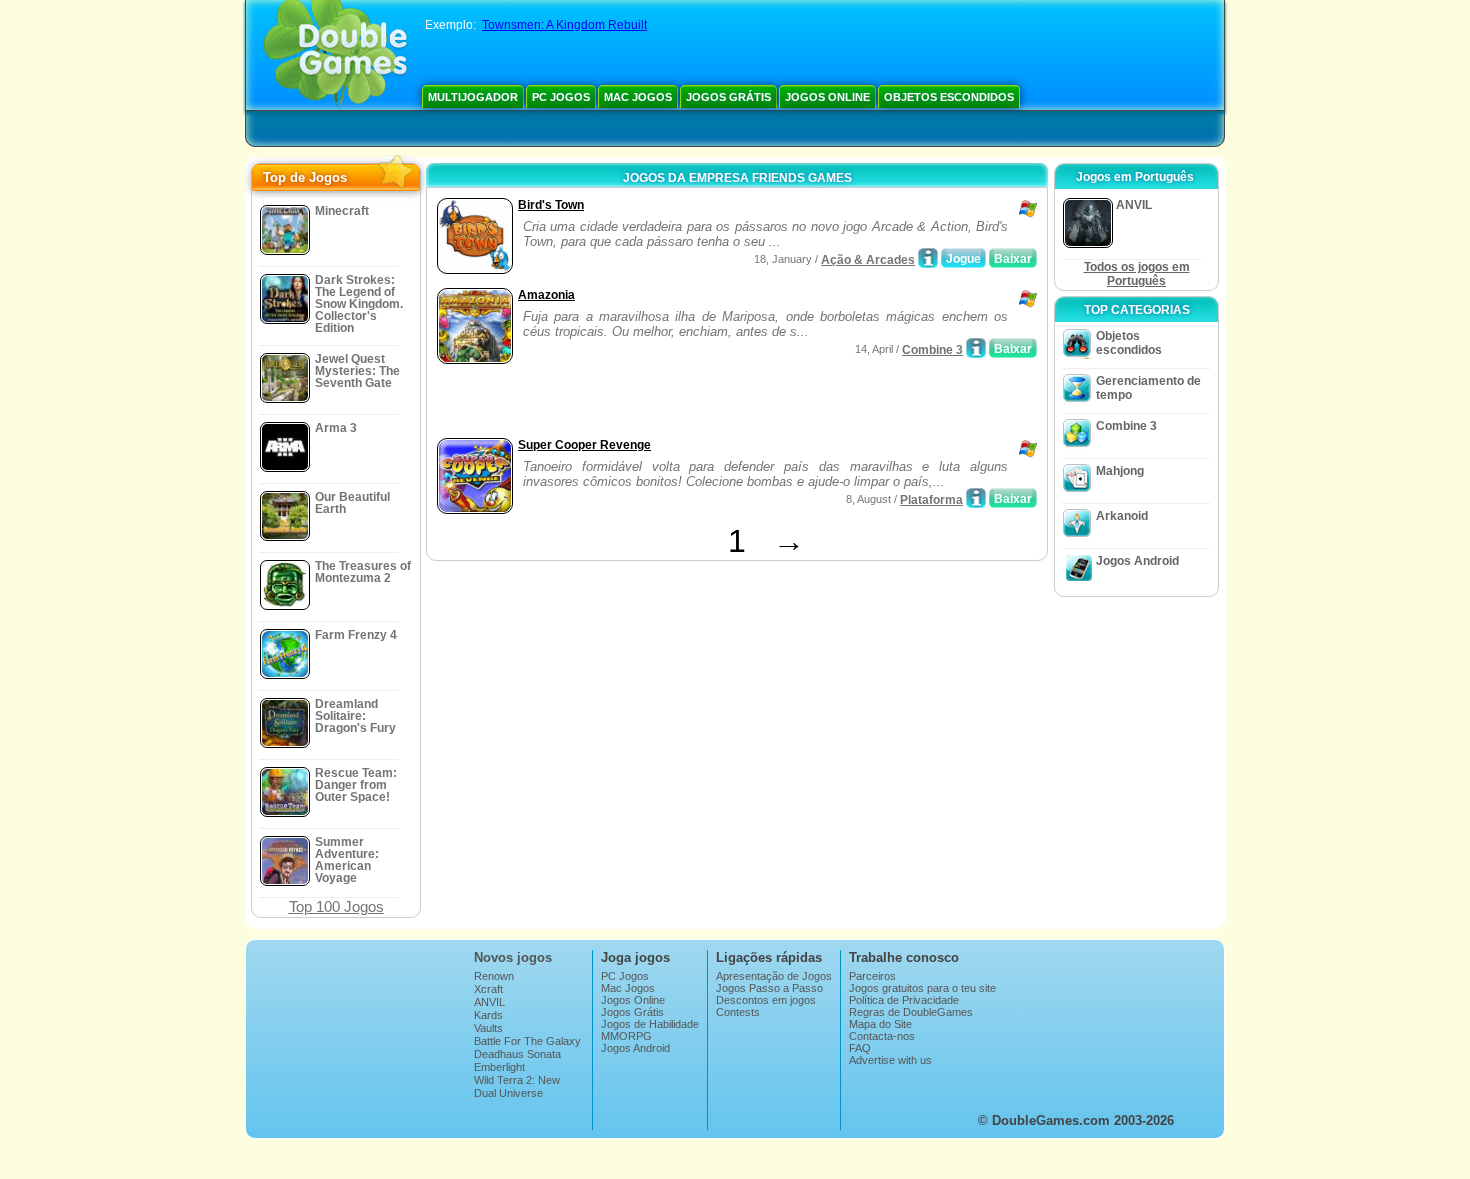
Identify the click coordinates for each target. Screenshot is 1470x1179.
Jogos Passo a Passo (769, 988)
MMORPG (626, 1036)
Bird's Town (551, 205)
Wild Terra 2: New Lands (517, 1086)
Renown (494, 976)
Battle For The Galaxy (527, 1041)
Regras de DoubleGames (911, 1012)
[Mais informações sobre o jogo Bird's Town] (928, 258)
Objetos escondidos (949, 97)
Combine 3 (932, 350)
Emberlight (499, 1067)
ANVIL (489, 1002)
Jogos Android (1137, 561)
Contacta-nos (882, 1036)
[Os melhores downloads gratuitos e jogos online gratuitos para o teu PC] (335, 55)
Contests (738, 1012)
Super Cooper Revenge (584, 445)
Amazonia (546, 295)
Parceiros (872, 976)
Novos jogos (513, 957)
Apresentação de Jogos (774, 976)
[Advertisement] (666, 403)
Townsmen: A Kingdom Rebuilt (564, 25)
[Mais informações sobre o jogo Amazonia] (976, 348)
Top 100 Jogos (336, 906)
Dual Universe (508, 1093)
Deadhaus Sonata (517, 1054)
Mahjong (1120, 471)
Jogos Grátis (728, 97)
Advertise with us (890, 1060)
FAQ (860, 1048)
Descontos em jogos (766, 1000)
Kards (488, 1015)
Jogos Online (827, 97)
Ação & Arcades (868, 260)
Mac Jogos (638, 97)
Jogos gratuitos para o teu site (922, 988)
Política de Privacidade (904, 1000)
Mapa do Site (880, 1024)
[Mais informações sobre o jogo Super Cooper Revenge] (976, 498)
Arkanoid (1122, 516)
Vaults (488, 1028)
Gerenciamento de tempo (1148, 388)
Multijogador (473, 97)
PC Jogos (561, 97)
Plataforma (931, 500)
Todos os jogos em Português (1137, 274)
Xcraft (488, 989)
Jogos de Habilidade (650, 1024)
